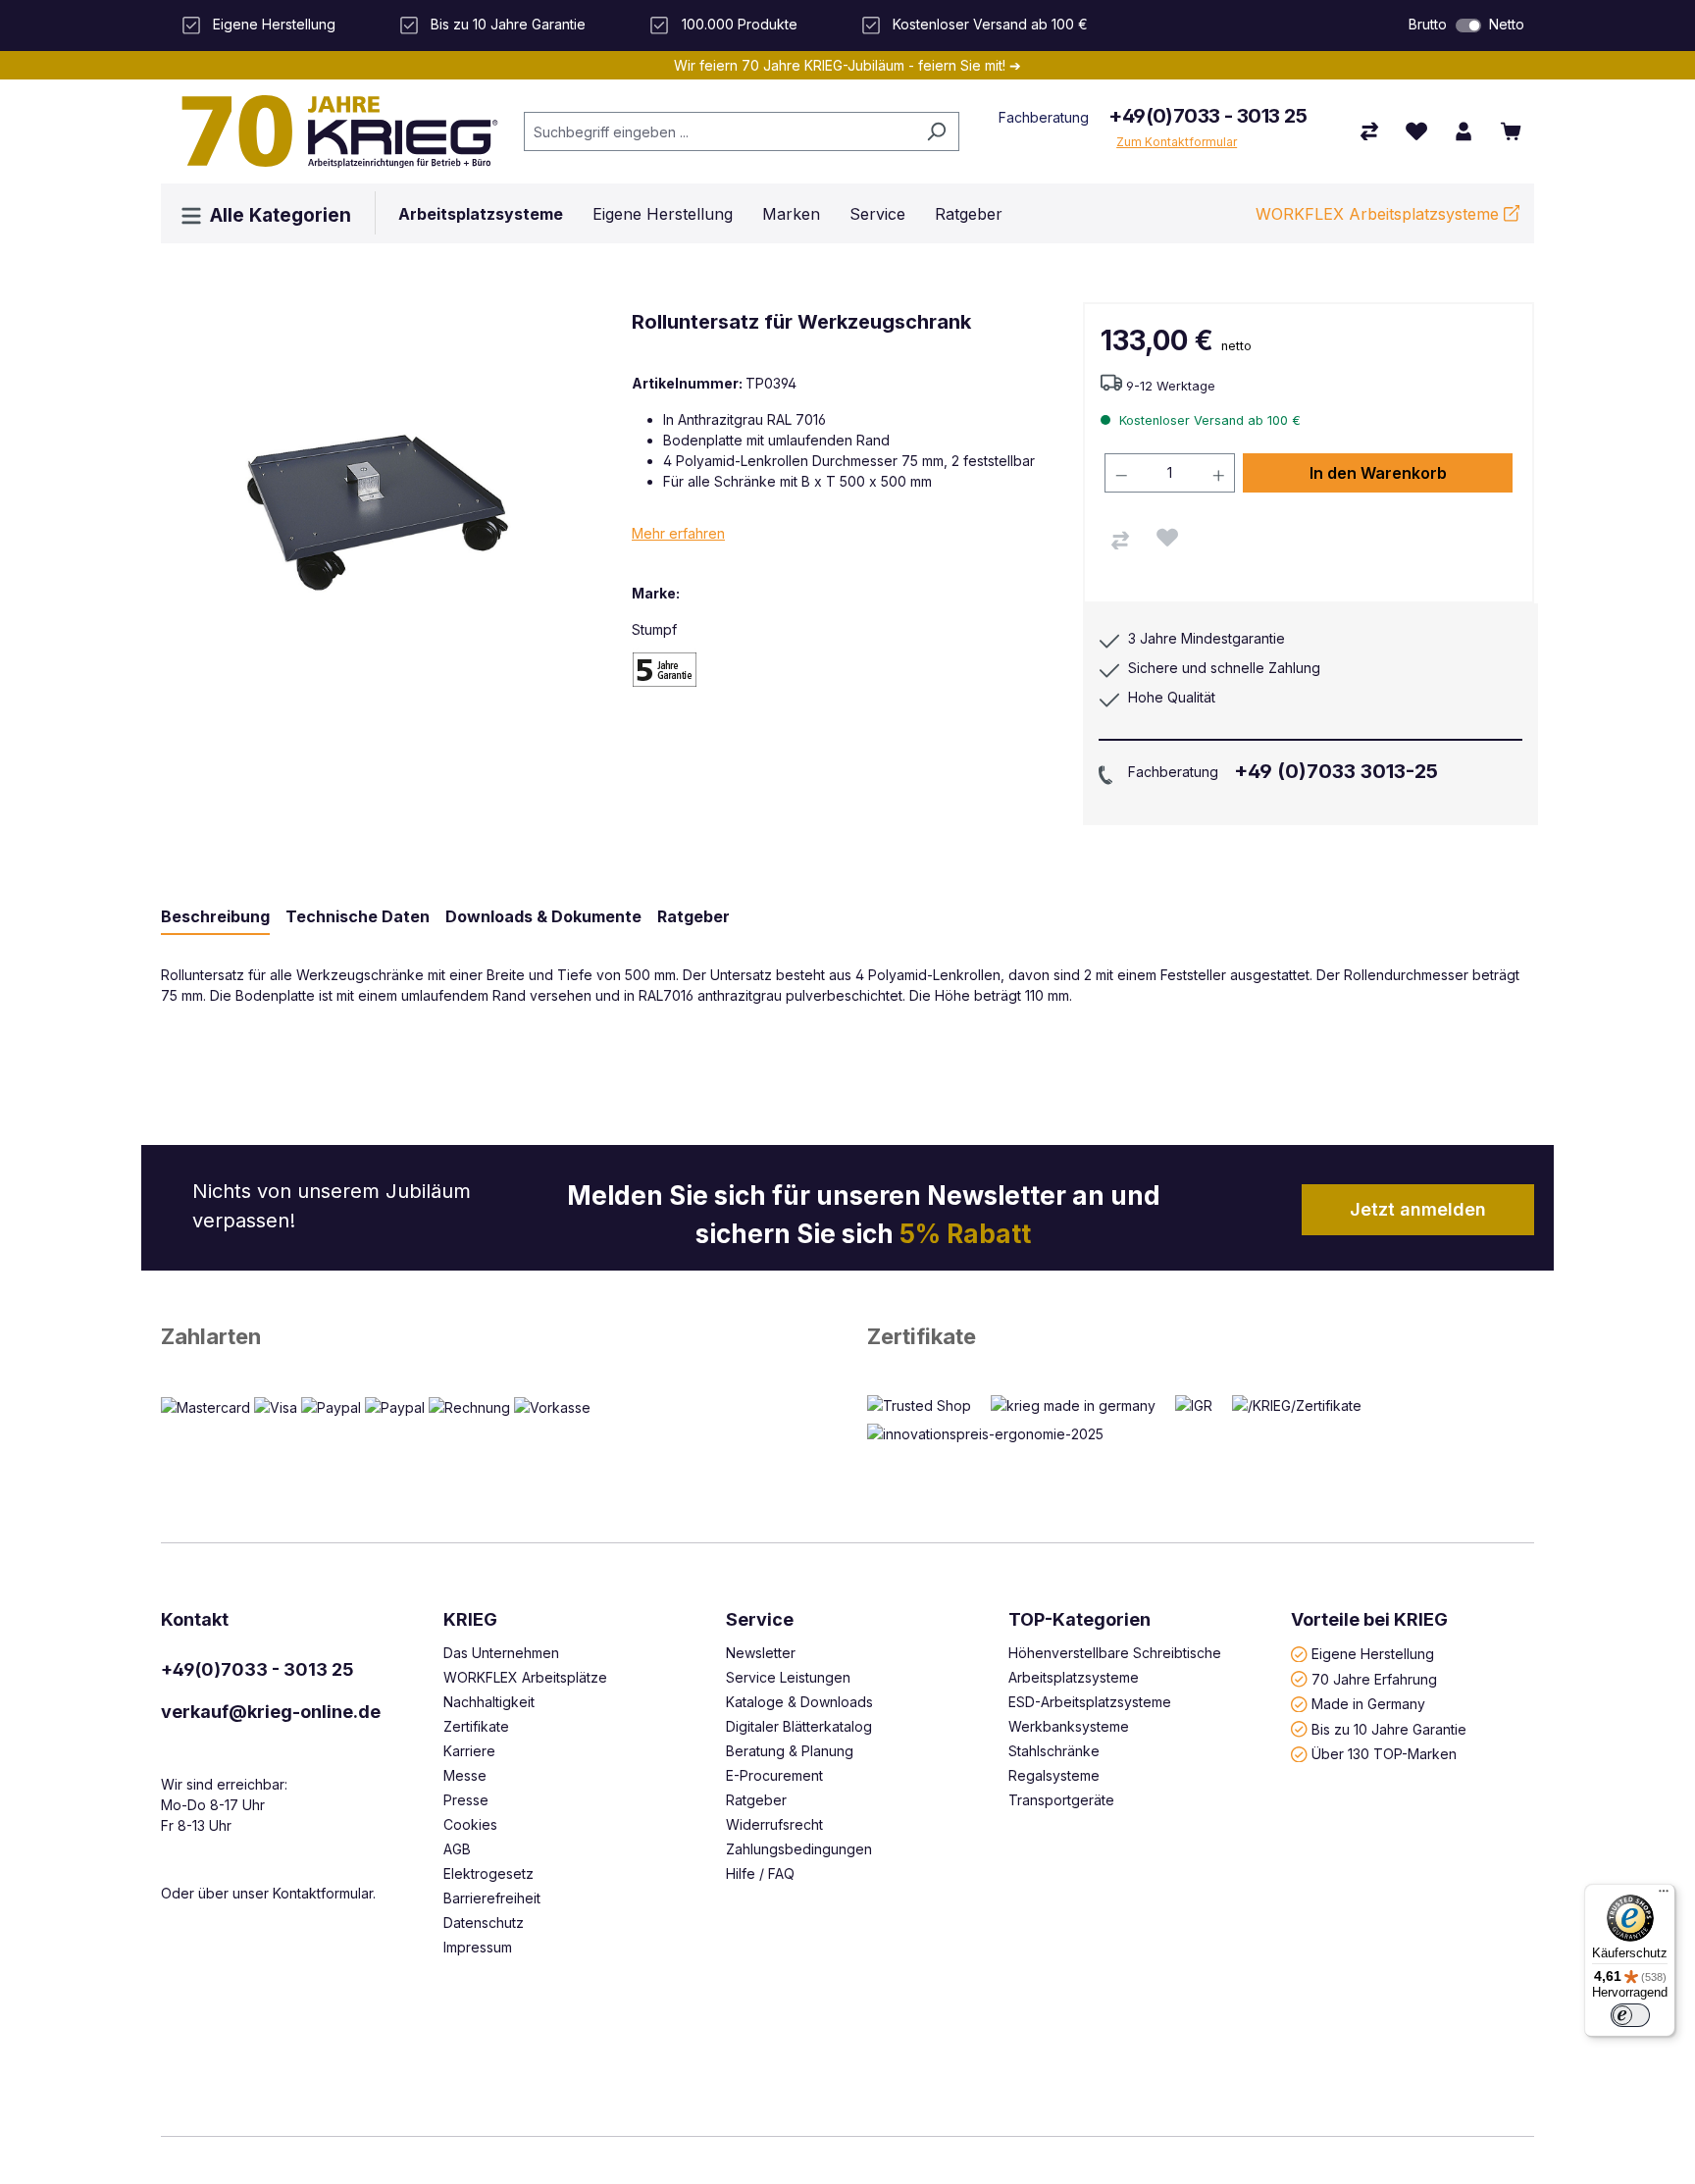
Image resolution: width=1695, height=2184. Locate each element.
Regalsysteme (1054, 1775)
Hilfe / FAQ (760, 1873)
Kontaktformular (323, 1893)
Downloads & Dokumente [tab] (543, 916)
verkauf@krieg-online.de (271, 1712)
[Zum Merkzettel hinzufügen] (1167, 538)
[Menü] (1664, 1896)
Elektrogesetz (488, 1873)
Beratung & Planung (790, 1751)
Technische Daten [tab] (358, 916)
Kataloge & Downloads (799, 1702)
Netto (1507, 24)
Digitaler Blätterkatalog (799, 1726)
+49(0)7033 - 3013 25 (1207, 116)
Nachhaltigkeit (489, 1702)
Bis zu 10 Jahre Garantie (1389, 1728)
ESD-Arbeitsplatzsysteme (1090, 1702)
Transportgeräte (1061, 1800)
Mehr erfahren (678, 533)
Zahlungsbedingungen (799, 1849)
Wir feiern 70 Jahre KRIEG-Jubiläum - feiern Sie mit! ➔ (847, 65)
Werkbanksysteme (1069, 1726)
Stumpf (654, 629)
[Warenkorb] (1511, 131)
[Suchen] (936, 131)
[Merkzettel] (1416, 131)
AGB (457, 1849)
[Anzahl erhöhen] (1219, 473)
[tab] (215, 917)
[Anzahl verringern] (1121, 473)
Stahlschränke (1054, 1751)
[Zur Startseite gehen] (333, 131)
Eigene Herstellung (1373, 1654)
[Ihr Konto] (1464, 131)
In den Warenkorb (1378, 473)
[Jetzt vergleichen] (1369, 131)
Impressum (478, 1947)
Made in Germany (1368, 1704)
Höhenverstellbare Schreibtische (1115, 1653)
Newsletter (761, 1653)
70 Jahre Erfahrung (1374, 1678)
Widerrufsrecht (774, 1824)
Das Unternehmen (501, 1653)
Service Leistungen (788, 1677)
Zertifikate (922, 1336)
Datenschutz (484, 1923)
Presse (466, 1800)
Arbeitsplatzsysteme (1074, 1677)
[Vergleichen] (1120, 541)
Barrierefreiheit (492, 1898)
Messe (465, 1775)
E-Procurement (774, 1775)
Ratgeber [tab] (693, 916)
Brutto (1428, 24)
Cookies (470, 1824)
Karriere (469, 1751)
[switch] (1468, 26)
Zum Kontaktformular (1177, 142)
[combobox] (719, 131)
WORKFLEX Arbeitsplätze (525, 1677)
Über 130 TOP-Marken (1384, 1754)
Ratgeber (756, 1800)
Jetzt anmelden (1418, 1209)
